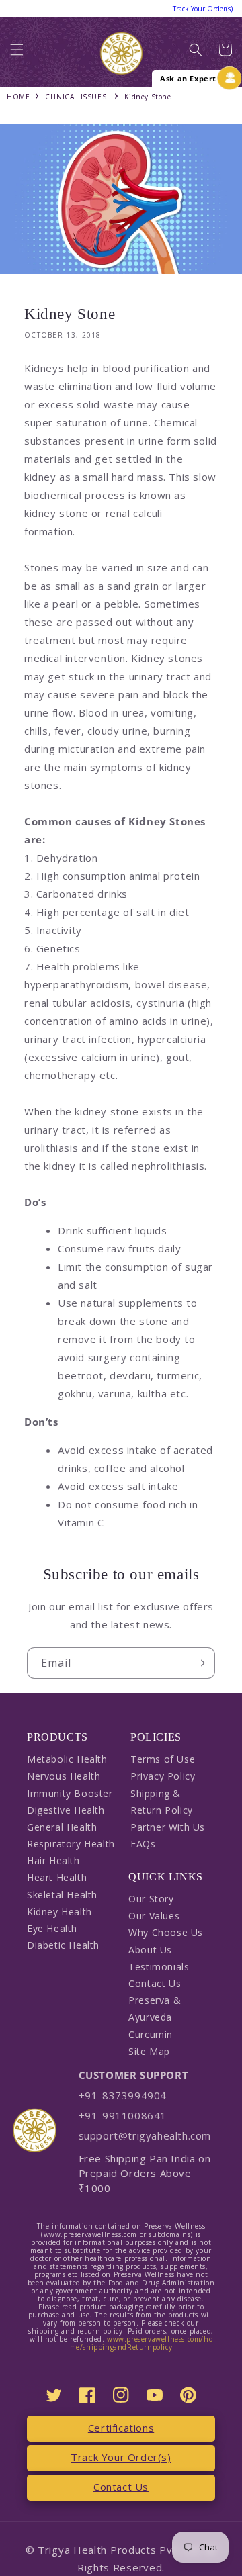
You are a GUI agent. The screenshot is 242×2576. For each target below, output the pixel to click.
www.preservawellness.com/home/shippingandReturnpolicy (142, 2343)
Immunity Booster (70, 1793)
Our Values (154, 1916)
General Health (62, 1827)
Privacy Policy (163, 1776)
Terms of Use (163, 1759)
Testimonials (159, 1967)
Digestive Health (66, 1810)
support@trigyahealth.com (145, 2135)
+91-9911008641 (123, 2115)
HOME (18, 97)
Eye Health (52, 1928)
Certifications (121, 2428)
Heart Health (57, 1877)
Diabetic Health (63, 1945)
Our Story (151, 1899)
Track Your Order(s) (121, 2457)
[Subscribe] (200, 1663)
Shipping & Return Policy (162, 1802)
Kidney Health (59, 1912)
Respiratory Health (71, 1844)
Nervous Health (64, 1776)
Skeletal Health (62, 1895)
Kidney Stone (148, 97)
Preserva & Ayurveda (155, 2009)
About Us (150, 1950)
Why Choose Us (166, 1932)
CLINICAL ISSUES (76, 97)
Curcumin (151, 2034)
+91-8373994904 (123, 2095)
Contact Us (155, 1983)
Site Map (149, 2051)
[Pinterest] (188, 2395)
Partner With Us (168, 1827)
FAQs (143, 1844)
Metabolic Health (67, 1759)
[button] (17, 53)
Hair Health (53, 1860)
